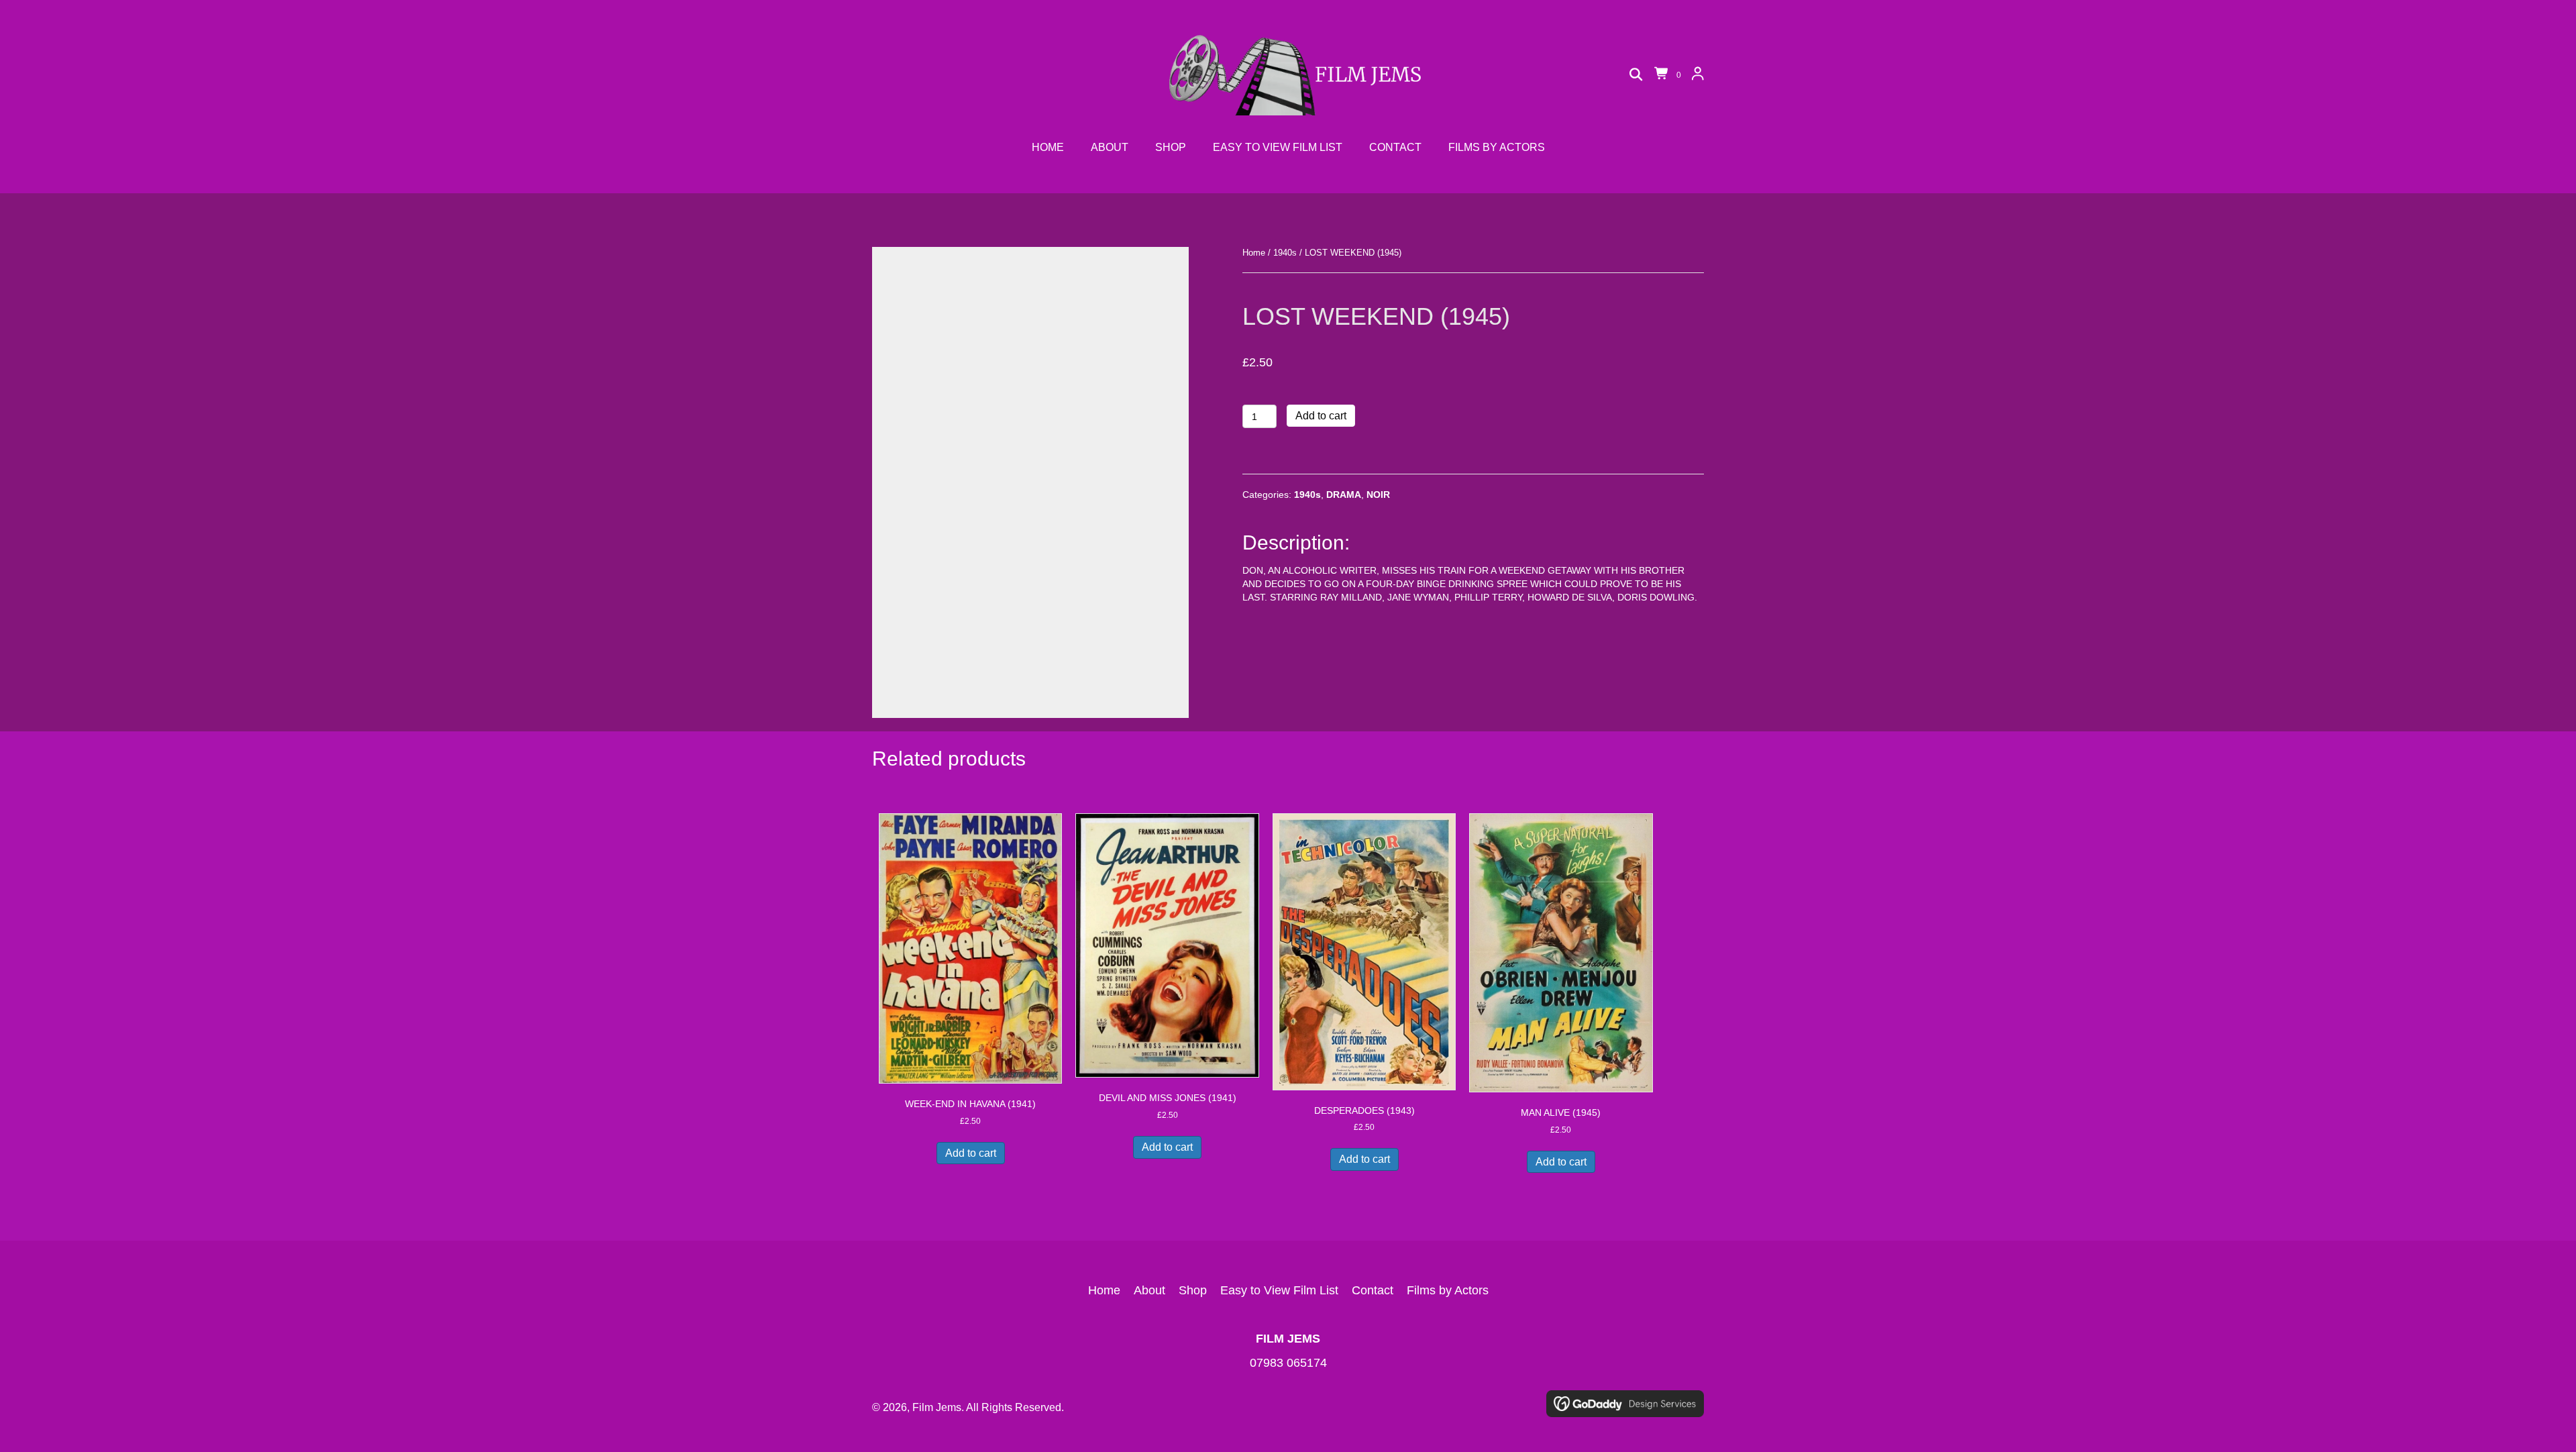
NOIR (1378, 495)
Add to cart (1321, 416)
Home (1254, 253)
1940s (1285, 253)
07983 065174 (1288, 1363)
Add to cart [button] (971, 1153)
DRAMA (1344, 495)
